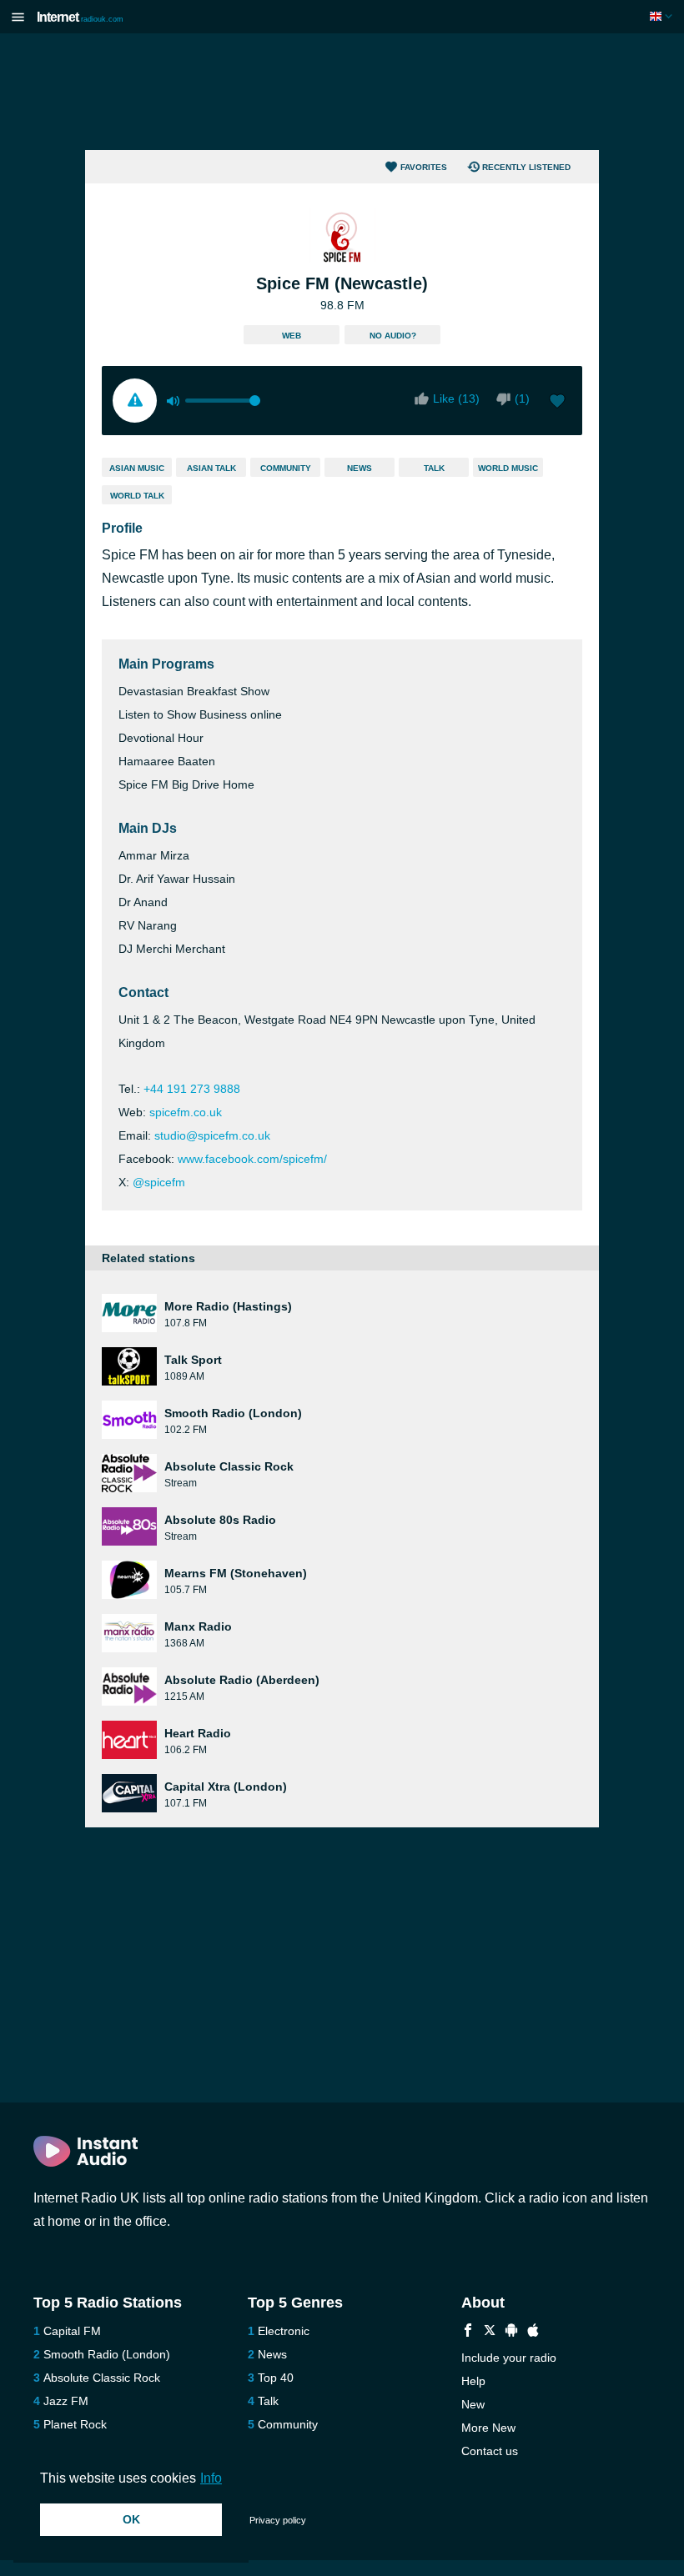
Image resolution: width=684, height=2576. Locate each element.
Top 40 (276, 2378)
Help (473, 2381)
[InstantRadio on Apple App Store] (533, 2332)
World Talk (137, 496)
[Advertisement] (342, 92)
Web (292, 336)
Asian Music (137, 468)
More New (488, 2428)
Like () (456, 398)
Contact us (490, 2451)
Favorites (424, 167)
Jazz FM (66, 2401)
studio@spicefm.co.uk (212, 1135)
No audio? (393, 336)
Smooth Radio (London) (107, 2354)
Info (211, 2478)
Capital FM (72, 2331)
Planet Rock (75, 2424)
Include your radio (509, 2358)
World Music (508, 468)
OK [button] (131, 2519)
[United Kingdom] (663, 16)
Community (286, 468)
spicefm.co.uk (186, 1112)
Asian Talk (211, 468)
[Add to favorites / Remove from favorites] (557, 403)
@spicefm (159, 1182)
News (360, 468)
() (522, 398)
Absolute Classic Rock (102, 2378)
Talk (434, 468)
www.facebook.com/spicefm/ (252, 1159)
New (473, 2404)
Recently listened (526, 167)
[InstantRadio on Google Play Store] (511, 2332)
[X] (490, 2332)
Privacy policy (278, 2520)
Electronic (284, 2331)
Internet (80, 17)
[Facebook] (468, 2332)
